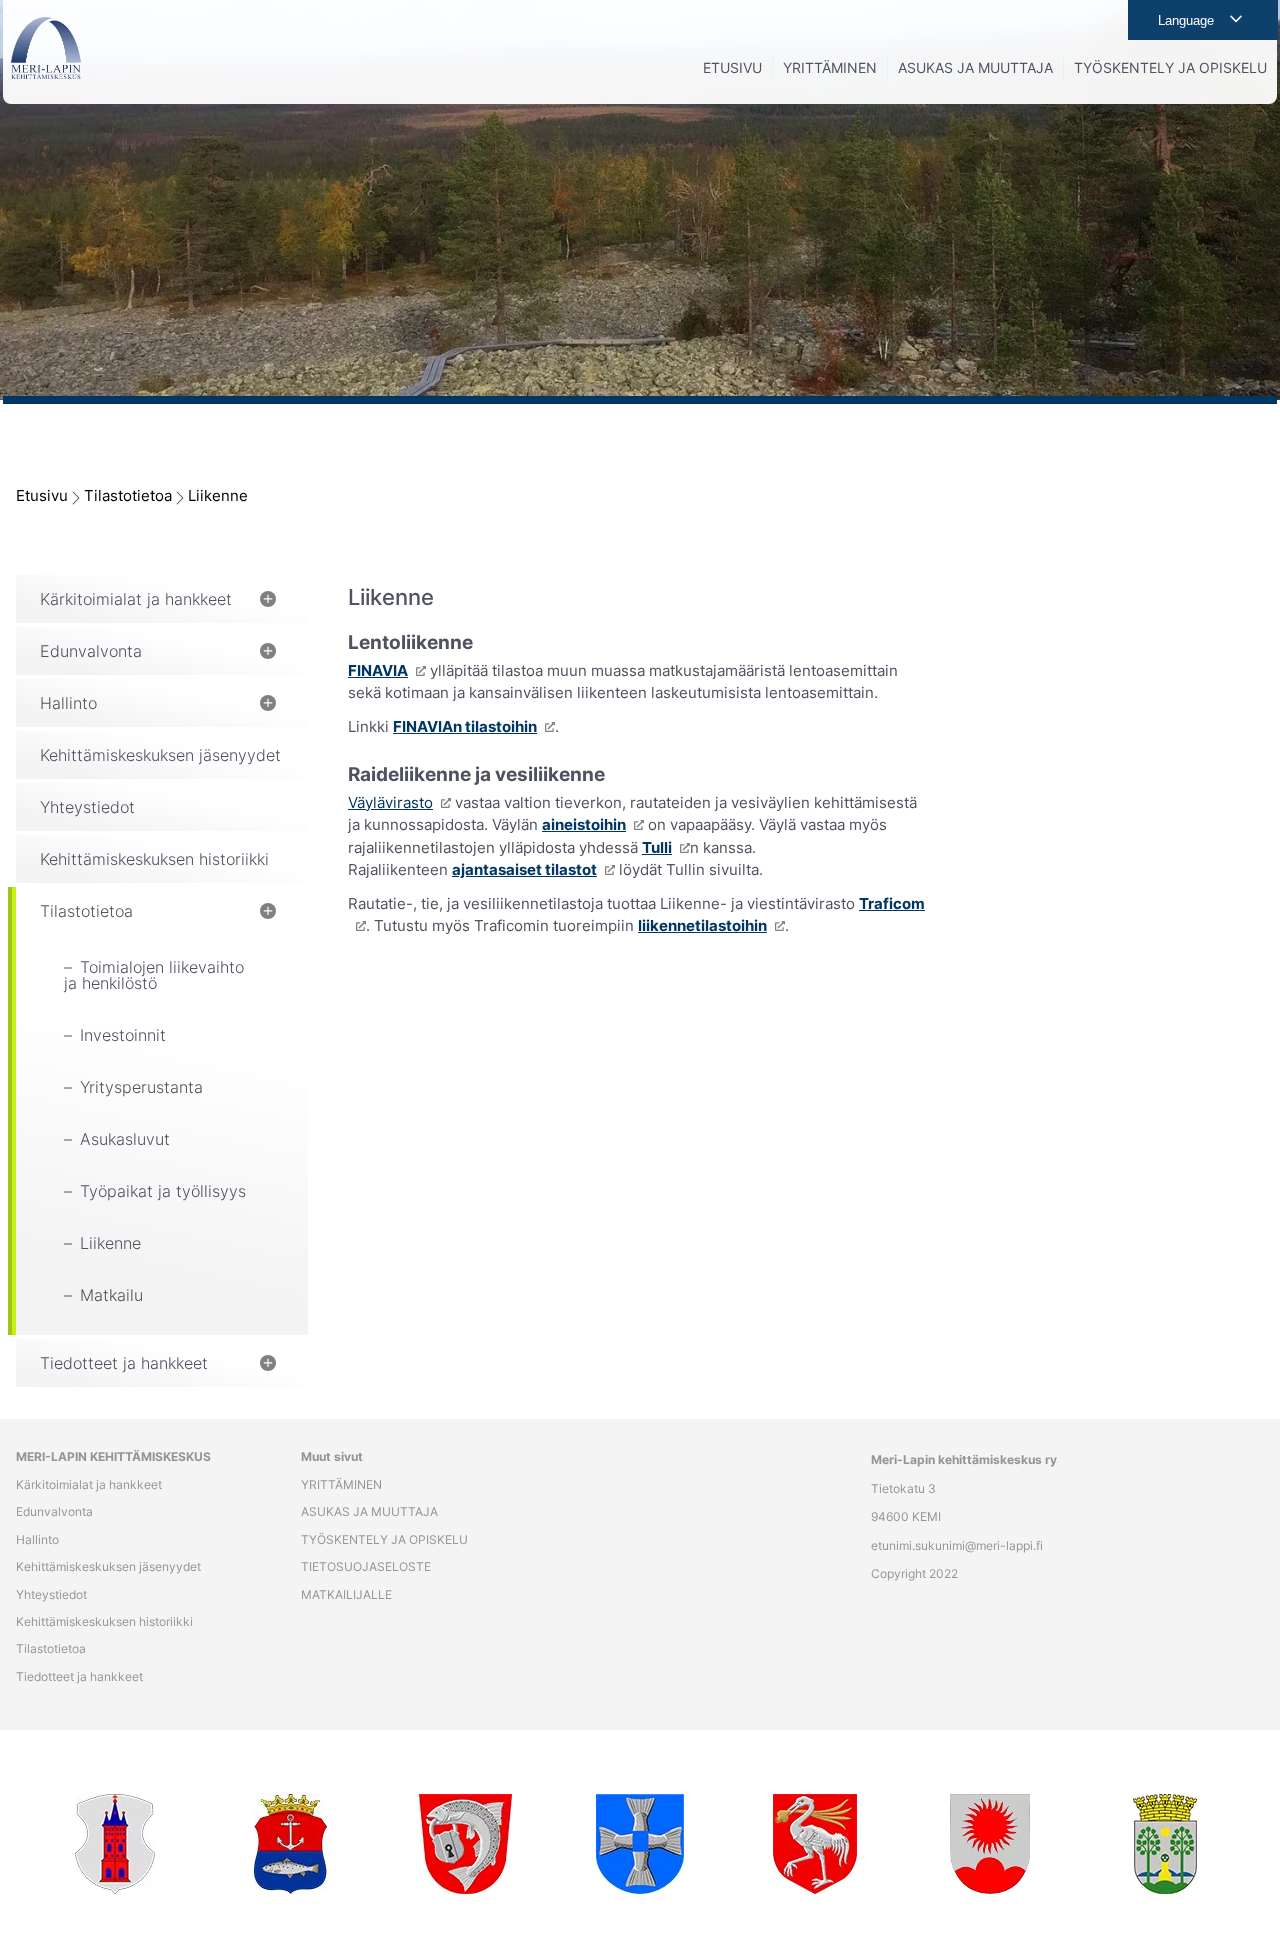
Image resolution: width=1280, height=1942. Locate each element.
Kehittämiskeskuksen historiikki (154, 859)
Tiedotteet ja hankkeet (124, 1363)
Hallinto (68, 703)
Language (1186, 20)
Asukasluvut (125, 1139)
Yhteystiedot (87, 807)
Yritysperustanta (141, 1087)
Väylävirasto (390, 802)
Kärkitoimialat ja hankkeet (136, 599)
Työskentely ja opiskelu (384, 1540)
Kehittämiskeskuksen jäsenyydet (160, 755)
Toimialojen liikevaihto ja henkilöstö (154, 975)
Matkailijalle (346, 1595)
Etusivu (42, 495)
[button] (268, 599)
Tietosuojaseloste (366, 1567)
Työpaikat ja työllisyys (163, 1191)
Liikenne (218, 495)
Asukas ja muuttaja (369, 1512)
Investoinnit (123, 1035)
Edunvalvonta (91, 651)
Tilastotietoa (128, 495)
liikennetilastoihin (702, 925)
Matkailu (111, 1295)
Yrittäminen (341, 1485)
